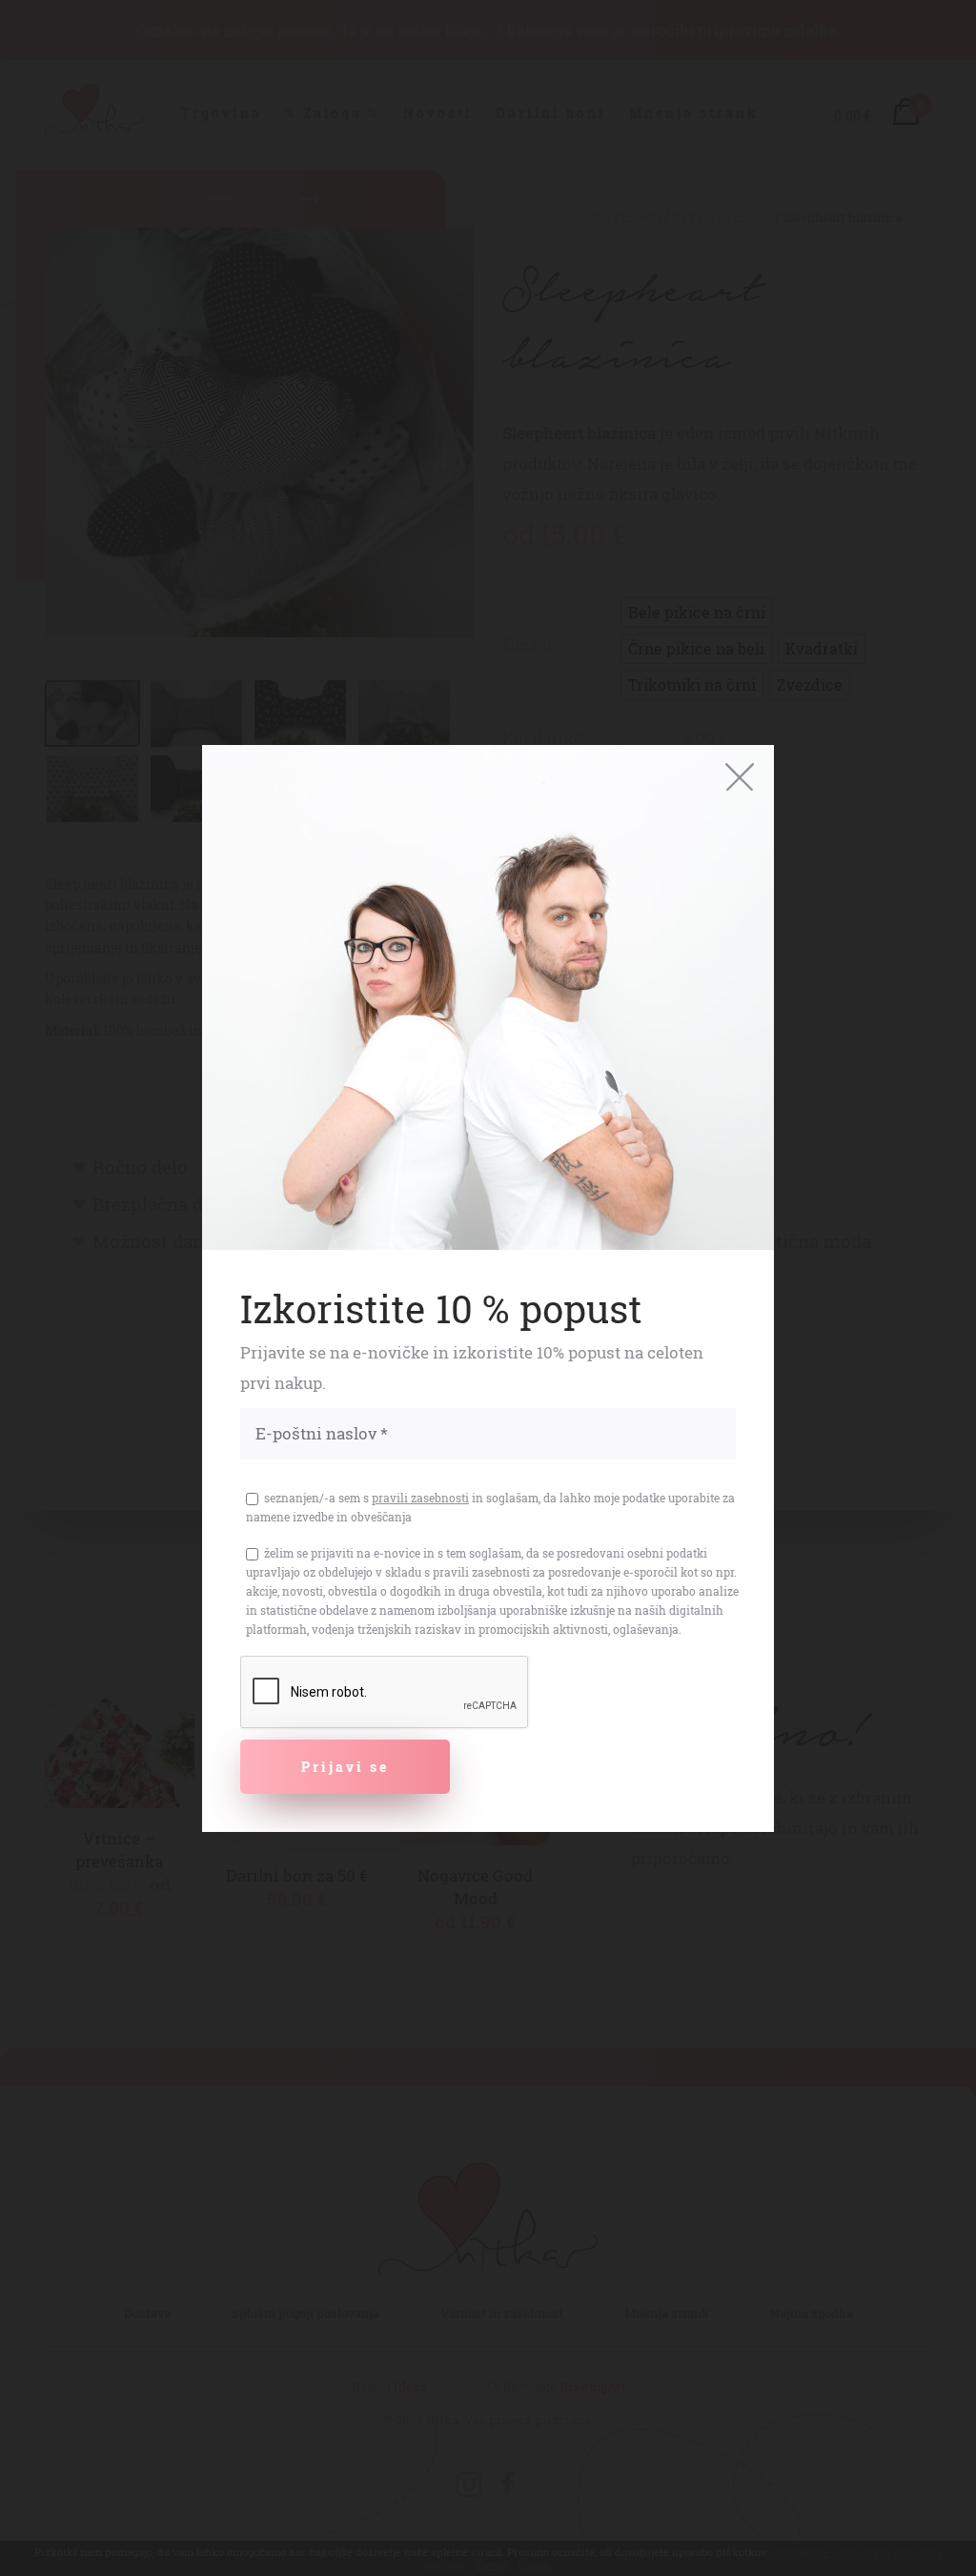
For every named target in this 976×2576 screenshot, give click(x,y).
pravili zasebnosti (420, 1498)
